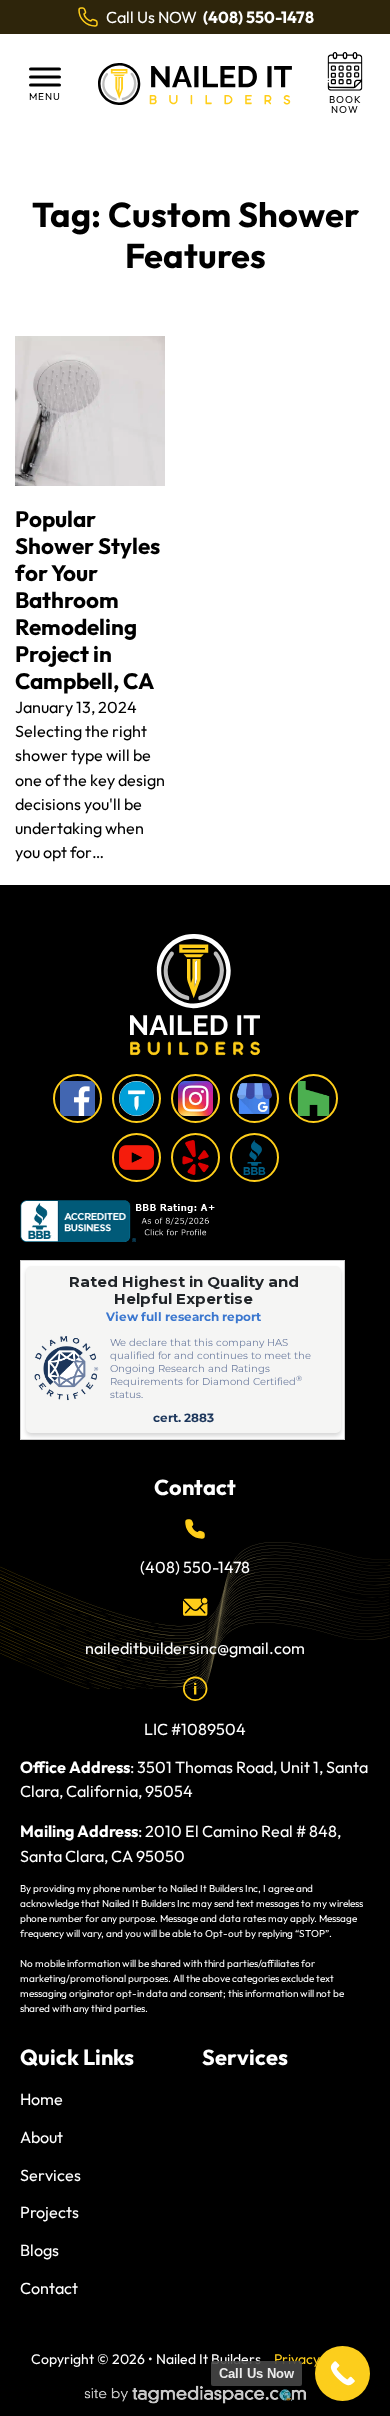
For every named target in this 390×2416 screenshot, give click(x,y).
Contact (49, 2288)
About (41, 2137)
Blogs (39, 2250)
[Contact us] (345, 83)
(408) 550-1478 (195, 1567)
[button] (45, 83)
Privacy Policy (316, 2359)
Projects (49, 2212)
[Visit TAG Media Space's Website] (195, 2395)
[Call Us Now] (342, 2373)
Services (50, 2175)
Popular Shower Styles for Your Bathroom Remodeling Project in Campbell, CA (87, 600)
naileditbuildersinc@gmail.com (195, 1648)
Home (41, 2099)
